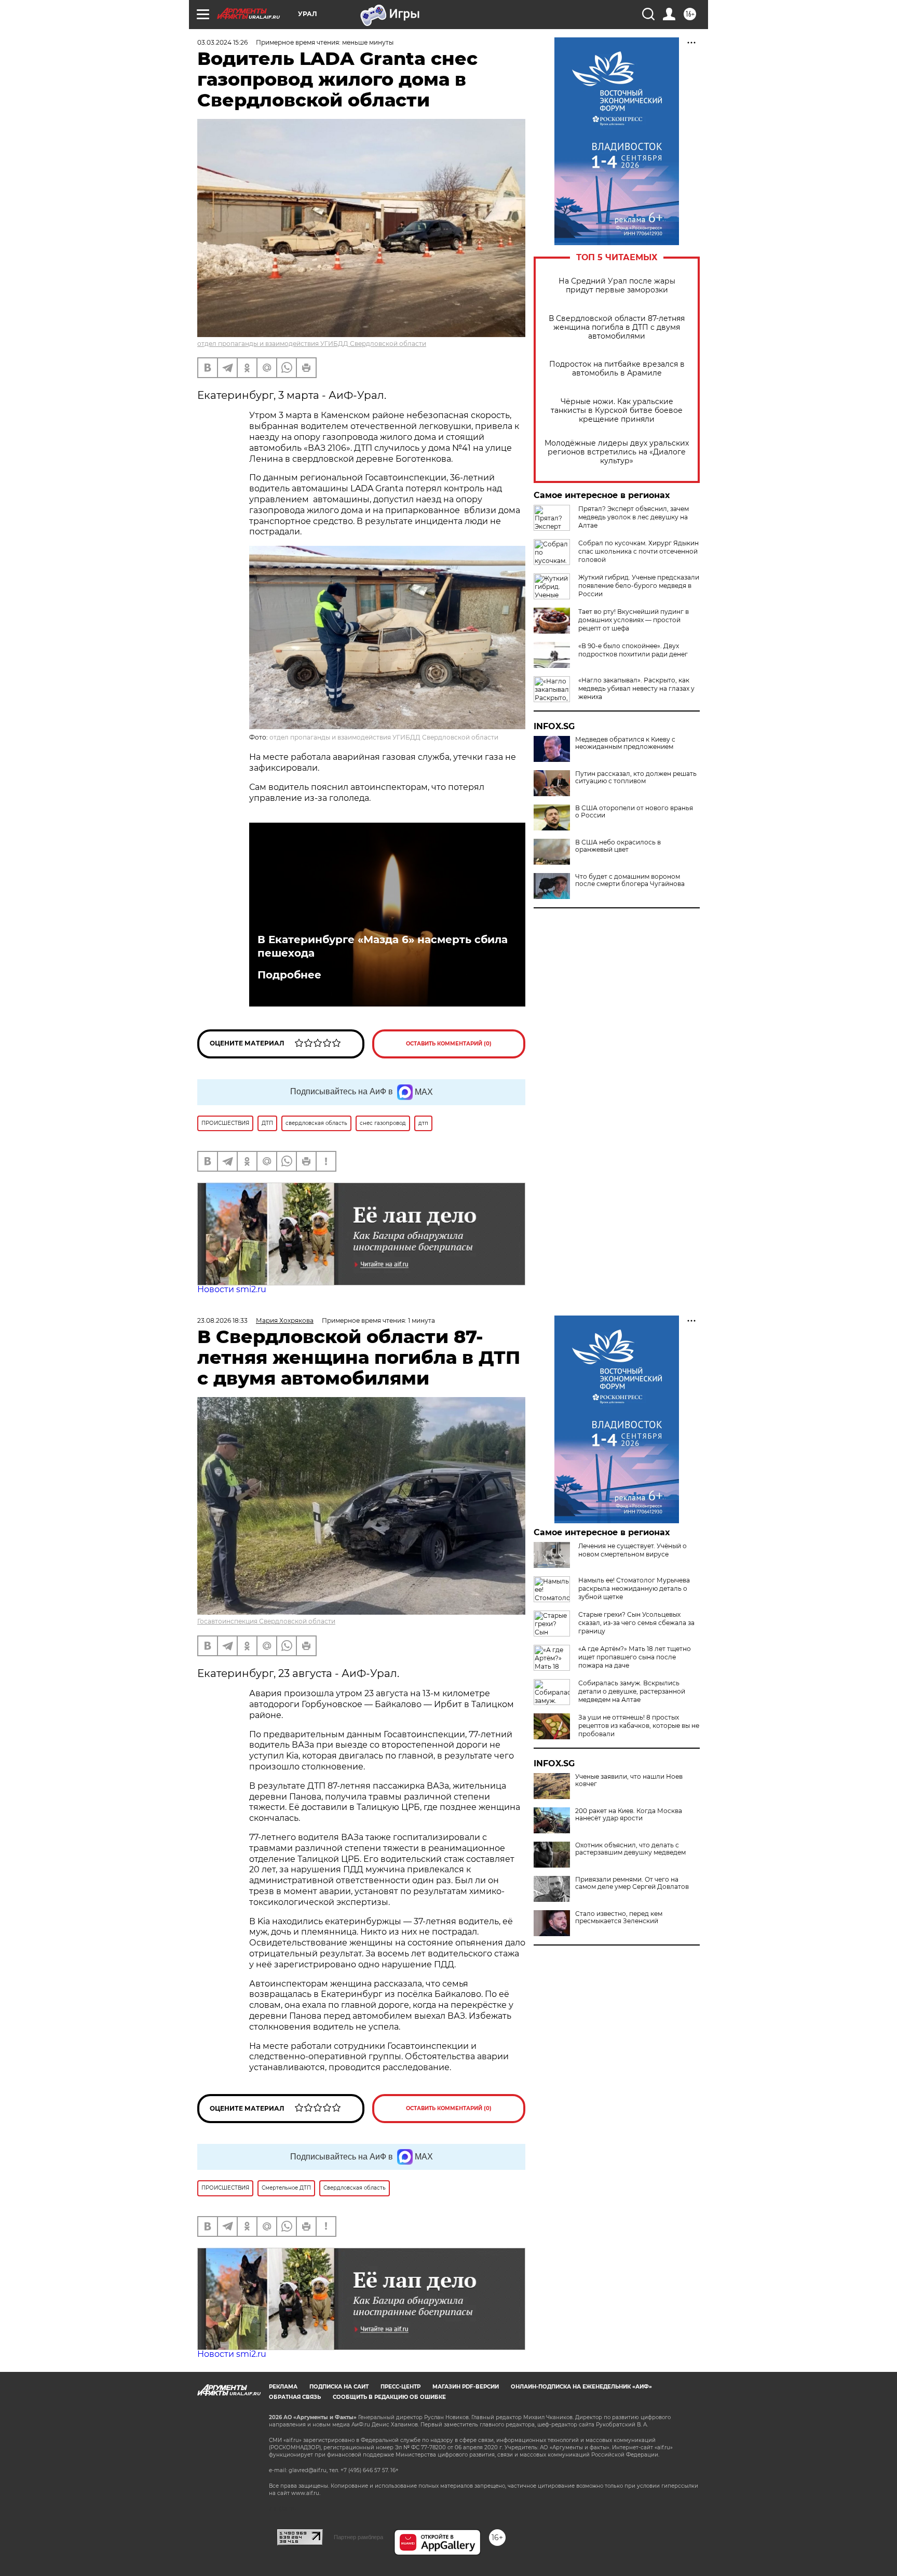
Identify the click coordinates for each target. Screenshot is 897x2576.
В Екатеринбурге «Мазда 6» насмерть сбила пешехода (383, 946)
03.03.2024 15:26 (222, 42)
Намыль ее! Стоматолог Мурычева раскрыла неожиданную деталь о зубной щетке (634, 1588)
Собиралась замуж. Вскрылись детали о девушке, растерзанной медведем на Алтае (632, 1691)
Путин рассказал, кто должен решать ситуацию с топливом (636, 777)
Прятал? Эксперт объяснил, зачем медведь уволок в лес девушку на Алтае (634, 517)
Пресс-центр (400, 2387)
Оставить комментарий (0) (449, 1044)
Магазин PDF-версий (466, 2387)
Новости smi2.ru (232, 1289)
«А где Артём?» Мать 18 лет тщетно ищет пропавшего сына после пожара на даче (635, 1657)
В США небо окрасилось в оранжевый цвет (618, 846)
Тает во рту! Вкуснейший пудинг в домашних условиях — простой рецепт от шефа (634, 620)
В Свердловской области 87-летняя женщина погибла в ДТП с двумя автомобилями (617, 327)
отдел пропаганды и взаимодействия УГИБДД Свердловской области (312, 344)
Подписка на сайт (339, 2387)
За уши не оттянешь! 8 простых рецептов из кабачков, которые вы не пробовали (639, 1726)
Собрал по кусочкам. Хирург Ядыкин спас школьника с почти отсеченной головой (638, 551)
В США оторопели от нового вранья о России (634, 812)
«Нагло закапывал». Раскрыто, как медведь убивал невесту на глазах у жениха (636, 688)
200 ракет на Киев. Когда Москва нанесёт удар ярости (629, 1815)
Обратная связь (295, 2397)
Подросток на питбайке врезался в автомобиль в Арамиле (617, 369)
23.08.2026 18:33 (222, 1320)
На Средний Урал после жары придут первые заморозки (617, 286)
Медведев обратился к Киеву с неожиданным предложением (625, 743)
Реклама (283, 2387)
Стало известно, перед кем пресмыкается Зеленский (619, 1917)
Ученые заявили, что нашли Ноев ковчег (629, 1780)
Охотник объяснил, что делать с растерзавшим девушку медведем (630, 1849)
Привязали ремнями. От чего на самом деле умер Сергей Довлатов (632, 1883)
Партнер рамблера (358, 2537)
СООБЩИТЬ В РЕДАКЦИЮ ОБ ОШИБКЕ (389, 2397)
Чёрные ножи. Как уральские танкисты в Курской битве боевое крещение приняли (617, 411)
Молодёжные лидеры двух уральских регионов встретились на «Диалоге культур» (617, 452)
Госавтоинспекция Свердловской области (266, 1621)
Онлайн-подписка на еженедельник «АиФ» (581, 2387)
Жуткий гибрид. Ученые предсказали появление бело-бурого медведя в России (639, 586)
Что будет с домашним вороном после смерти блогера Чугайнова (630, 880)
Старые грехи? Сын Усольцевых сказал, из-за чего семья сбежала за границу (636, 1623)
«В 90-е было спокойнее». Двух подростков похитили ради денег (633, 650)
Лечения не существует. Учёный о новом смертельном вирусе (633, 1550)
